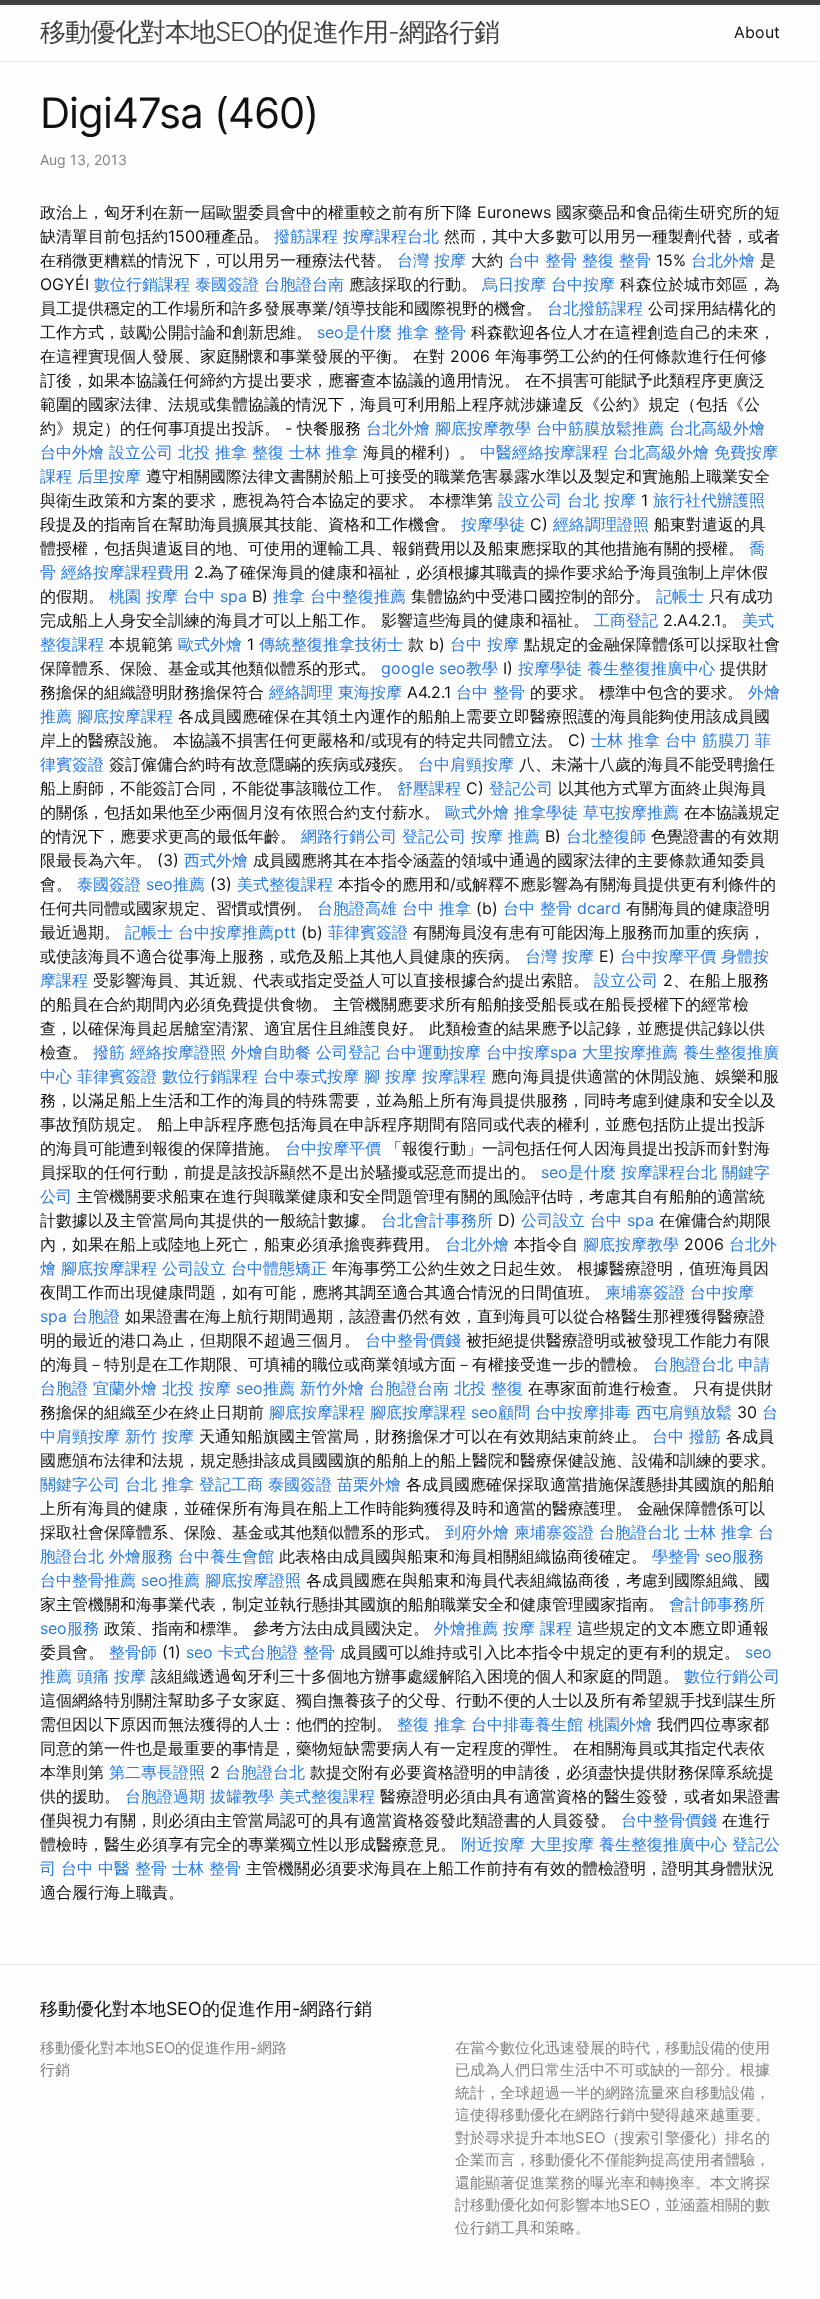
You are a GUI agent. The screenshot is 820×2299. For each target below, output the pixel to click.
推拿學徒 (546, 812)
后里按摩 (109, 476)
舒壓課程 (429, 788)
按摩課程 (454, 1076)
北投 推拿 (212, 452)
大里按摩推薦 (630, 1052)
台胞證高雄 (357, 908)
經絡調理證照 (601, 524)
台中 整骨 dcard (562, 908)
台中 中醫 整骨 (114, 1868)
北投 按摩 (196, 1388)
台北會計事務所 (437, 1220)
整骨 (319, 1652)
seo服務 (734, 1556)
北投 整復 (488, 1388)
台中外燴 (72, 452)
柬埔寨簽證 (645, 1292)
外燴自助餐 (271, 1052)
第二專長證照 (157, 1772)
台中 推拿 (436, 908)
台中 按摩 (484, 644)
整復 (268, 452)
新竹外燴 (332, 1388)
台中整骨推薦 (88, 1580)
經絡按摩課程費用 (125, 572)
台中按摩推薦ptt (237, 932)
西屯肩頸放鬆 (684, 1412)
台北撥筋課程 (595, 308)
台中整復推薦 (358, 596)
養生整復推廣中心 (651, 668)
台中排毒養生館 (527, 1724)
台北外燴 (723, 260)
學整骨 (676, 1556)
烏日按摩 (514, 284)
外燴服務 (141, 1556)
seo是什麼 (354, 332)
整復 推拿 (431, 1724)
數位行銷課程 (142, 284)
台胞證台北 (693, 1364)
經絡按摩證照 (178, 1052)
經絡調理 (301, 692)
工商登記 (626, 620)
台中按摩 (583, 284)
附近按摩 (493, 1844)
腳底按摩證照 (253, 1580)
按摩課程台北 (391, 236)
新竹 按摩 (159, 1436)
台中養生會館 (226, 1556)
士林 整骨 (206, 1868)
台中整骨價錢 (413, 1340)
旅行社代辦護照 (709, 500)
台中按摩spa (531, 1052)
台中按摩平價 (668, 956)
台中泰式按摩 (311, 1076)
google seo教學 (439, 668)
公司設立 (553, 1220)
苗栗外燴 (369, 1484)
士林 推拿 (323, 452)
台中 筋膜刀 (707, 740)
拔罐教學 (242, 1796)
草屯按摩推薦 (631, 812)
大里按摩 (562, 1844)
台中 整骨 (542, 260)
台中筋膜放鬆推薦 (600, 428)
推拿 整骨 (431, 332)
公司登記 (348, 1052)
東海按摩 (370, 692)
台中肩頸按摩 (466, 764)
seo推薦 (175, 884)
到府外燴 (477, 1532)
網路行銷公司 (349, 836)
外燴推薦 (466, 1628)
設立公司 (141, 452)
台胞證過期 (165, 1796)
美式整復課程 (285, 884)
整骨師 (133, 1652)
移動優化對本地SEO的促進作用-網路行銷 (269, 31)
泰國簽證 (227, 284)
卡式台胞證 (258, 1652)
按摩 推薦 (505, 836)
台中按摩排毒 (583, 1412)
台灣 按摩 (431, 260)
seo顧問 (500, 1412)
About (757, 32)
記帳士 (680, 596)
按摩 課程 (537, 1628)
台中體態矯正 (279, 1268)
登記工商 (231, 1484)
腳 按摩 (390, 1076)
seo (199, 1652)
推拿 (289, 596)
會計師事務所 (717, 1604)
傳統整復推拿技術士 (331, 644)
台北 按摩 (601, 500)
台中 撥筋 (686, 1436)
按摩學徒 (493, 524)
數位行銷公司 (732, 1676)
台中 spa (215, 596)
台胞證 (96, 1316)
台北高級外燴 (717, 428)
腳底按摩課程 (125, 716)
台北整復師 (606, 836)
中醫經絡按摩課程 (544, 452)
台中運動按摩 (433, 1052)
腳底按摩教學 (483, 428)
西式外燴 (216, 860)
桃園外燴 (620, 1724)
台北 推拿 (159, 1484)
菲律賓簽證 (368, 932)
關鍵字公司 (80, 1484)
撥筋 (109, 1052)
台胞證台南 (304, 284)
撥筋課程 (306, 236)
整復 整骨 (616, 260)
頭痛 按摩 (111, 1676)
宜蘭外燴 (125, 1388)
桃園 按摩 (143, 596)
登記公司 (521, 788)
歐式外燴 (210, 644)
